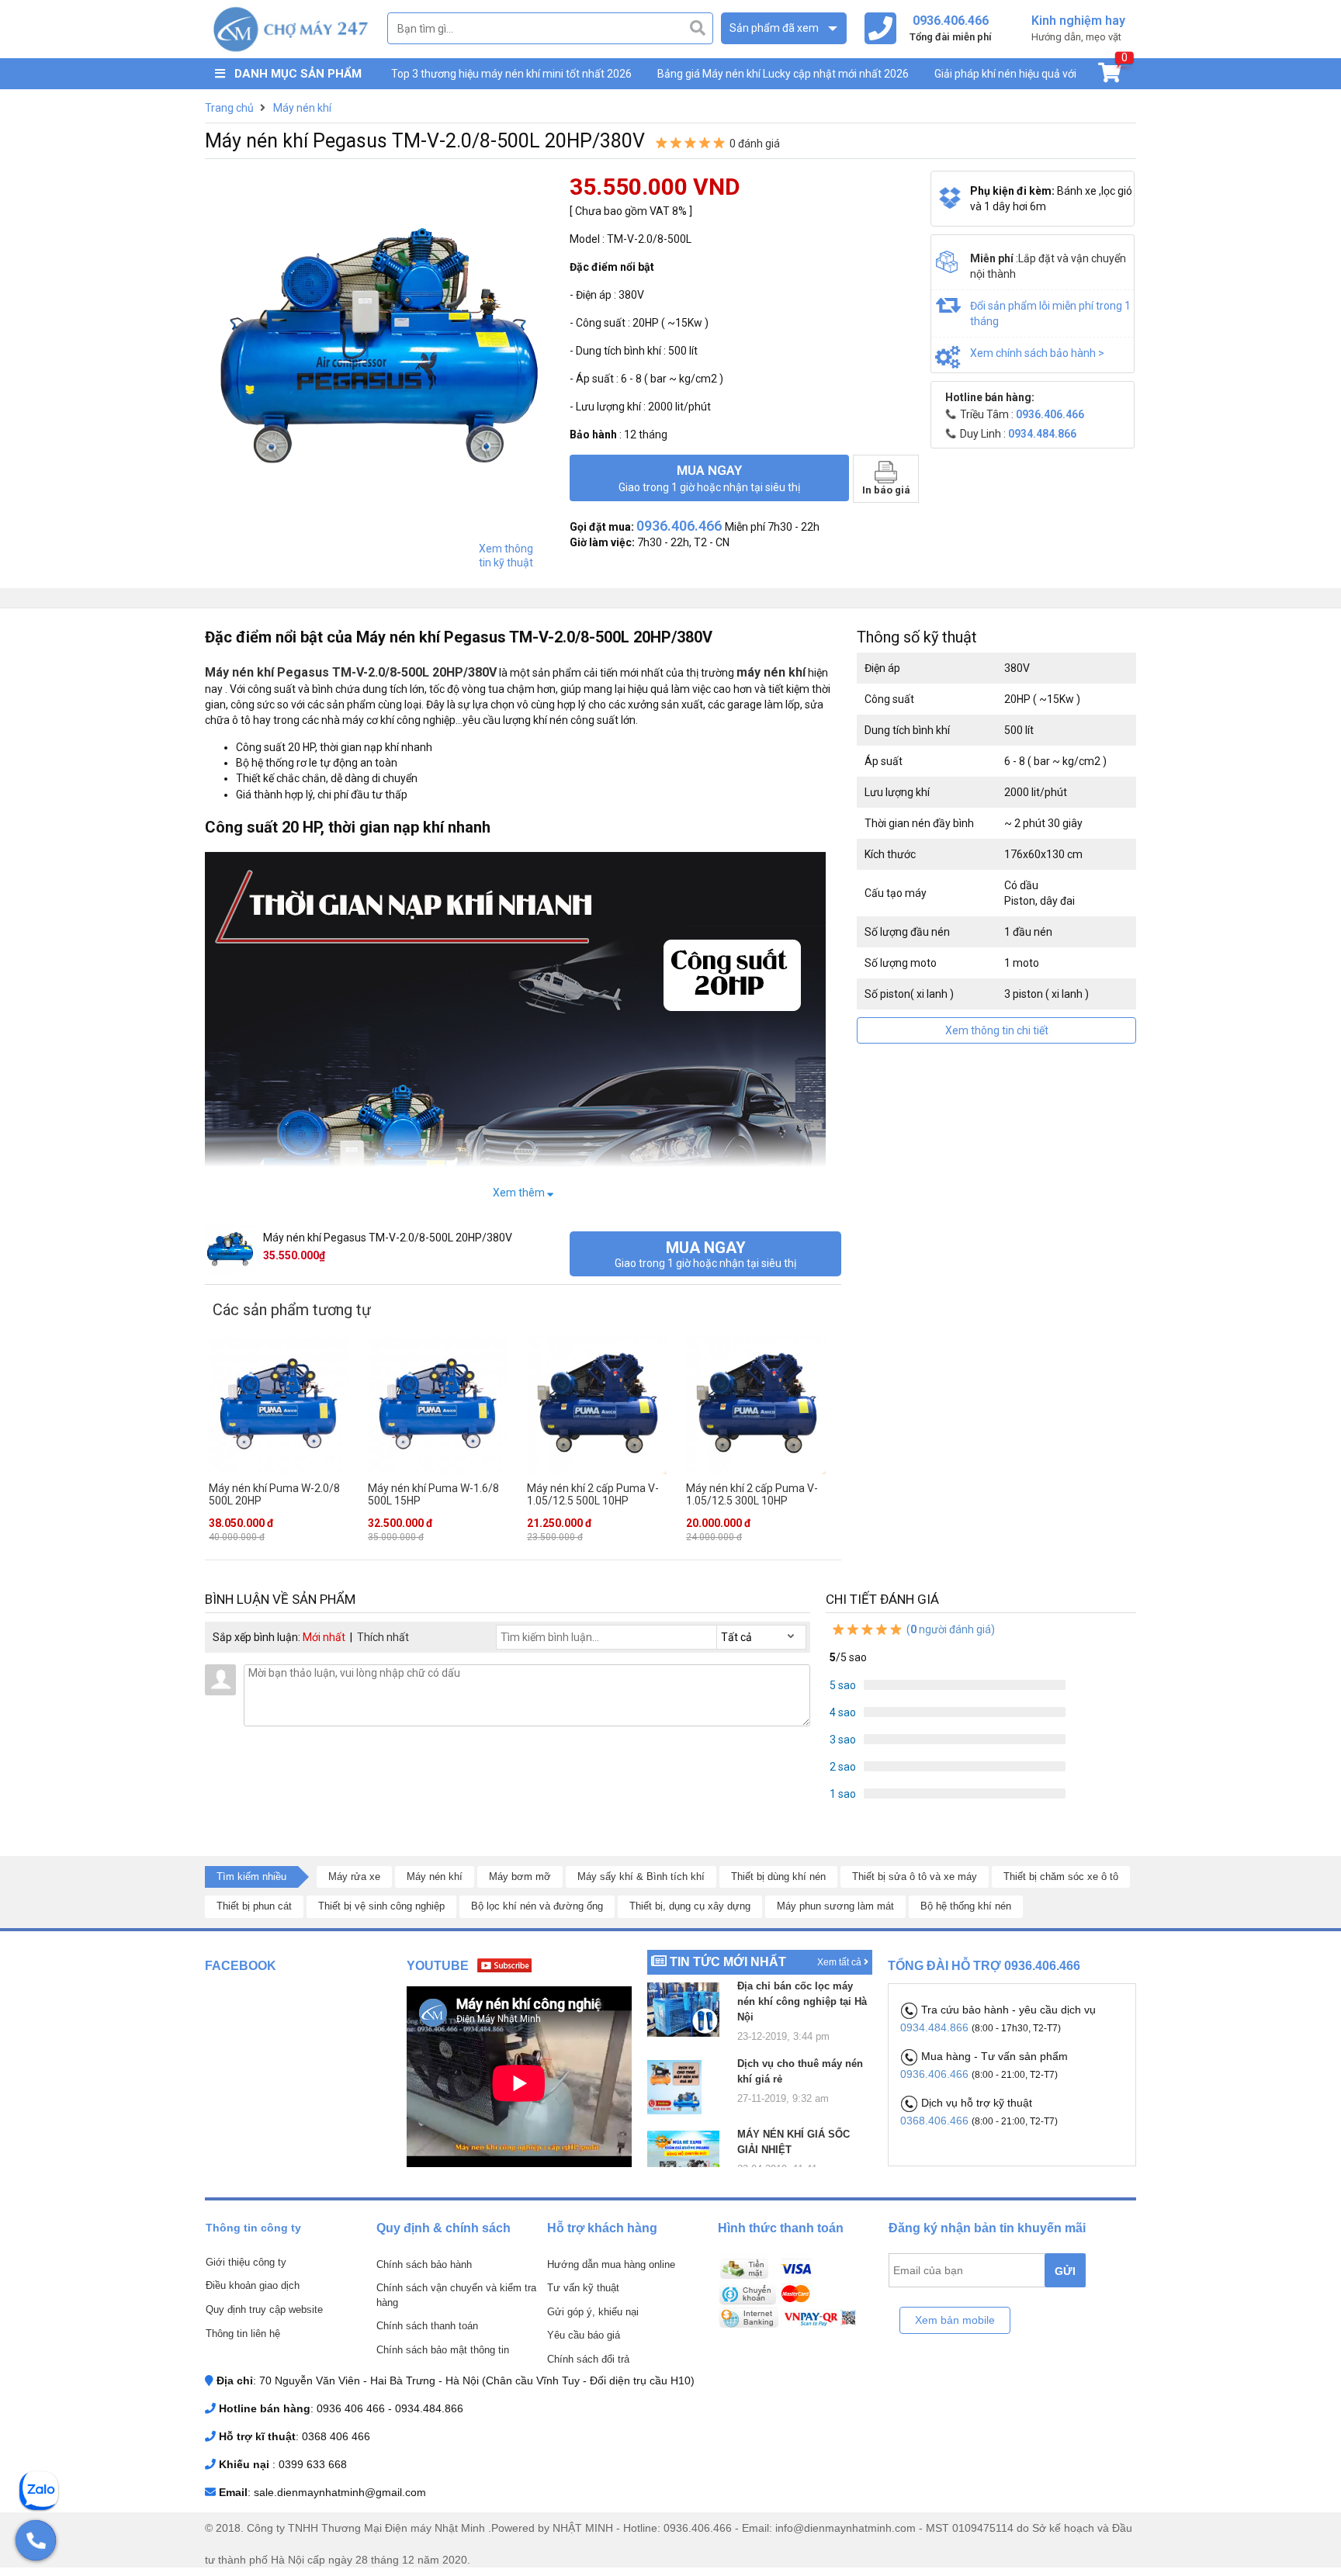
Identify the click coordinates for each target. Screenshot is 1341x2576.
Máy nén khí (435, 1877)
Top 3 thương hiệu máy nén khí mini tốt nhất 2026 (511, 74)
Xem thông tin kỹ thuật (506, 556)
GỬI (1065, 2271)
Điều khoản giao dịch (253, 2285)
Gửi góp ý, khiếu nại (593, 2312)
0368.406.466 (936, 2121)
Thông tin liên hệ (243, 2334)
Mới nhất (324, 1637)
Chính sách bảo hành (424, 2264)
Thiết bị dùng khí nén (778, 1877)
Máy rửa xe (354, 1877)
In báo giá (886, 490)
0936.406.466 (936, 2074)
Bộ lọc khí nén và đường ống (537, 1906)
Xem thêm (520, 1193)
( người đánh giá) (949, 1629)
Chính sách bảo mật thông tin (443, 2350)
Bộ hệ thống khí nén (966, 1906)
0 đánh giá (755, 144)
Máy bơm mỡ (520, 1877)
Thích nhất (383, 1637)
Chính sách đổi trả (588, 2359)
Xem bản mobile (955, 2320)
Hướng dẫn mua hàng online (611, 2264)
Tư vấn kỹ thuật (583, 2288)
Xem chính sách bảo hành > (1037, 353)
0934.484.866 (936, 2027)
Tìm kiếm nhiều (251, 1877)
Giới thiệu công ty (246, 2262)
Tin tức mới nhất (728, 1962)
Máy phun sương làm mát (835, 1906)
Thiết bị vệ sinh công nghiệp (381, 1906)
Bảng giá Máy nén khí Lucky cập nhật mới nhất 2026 (783, 74)
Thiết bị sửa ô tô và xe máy (915, 1877)
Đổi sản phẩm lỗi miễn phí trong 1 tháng (1050, 313)
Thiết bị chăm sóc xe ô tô (1061, 1877)
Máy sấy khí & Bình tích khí (641, 1877)
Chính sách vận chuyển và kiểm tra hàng (456, 2295)
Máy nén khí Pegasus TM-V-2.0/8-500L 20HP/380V (351, 672)
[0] (1109, 76)
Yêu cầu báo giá (584, 2335)
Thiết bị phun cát (254, 1906)
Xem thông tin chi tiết (997, 1030)
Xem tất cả (840, 1962)
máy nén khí (771, 672)
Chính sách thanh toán (427, 2326)
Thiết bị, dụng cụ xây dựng (690, 1906)
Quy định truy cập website (264, 2309)
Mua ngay (709, 478)
